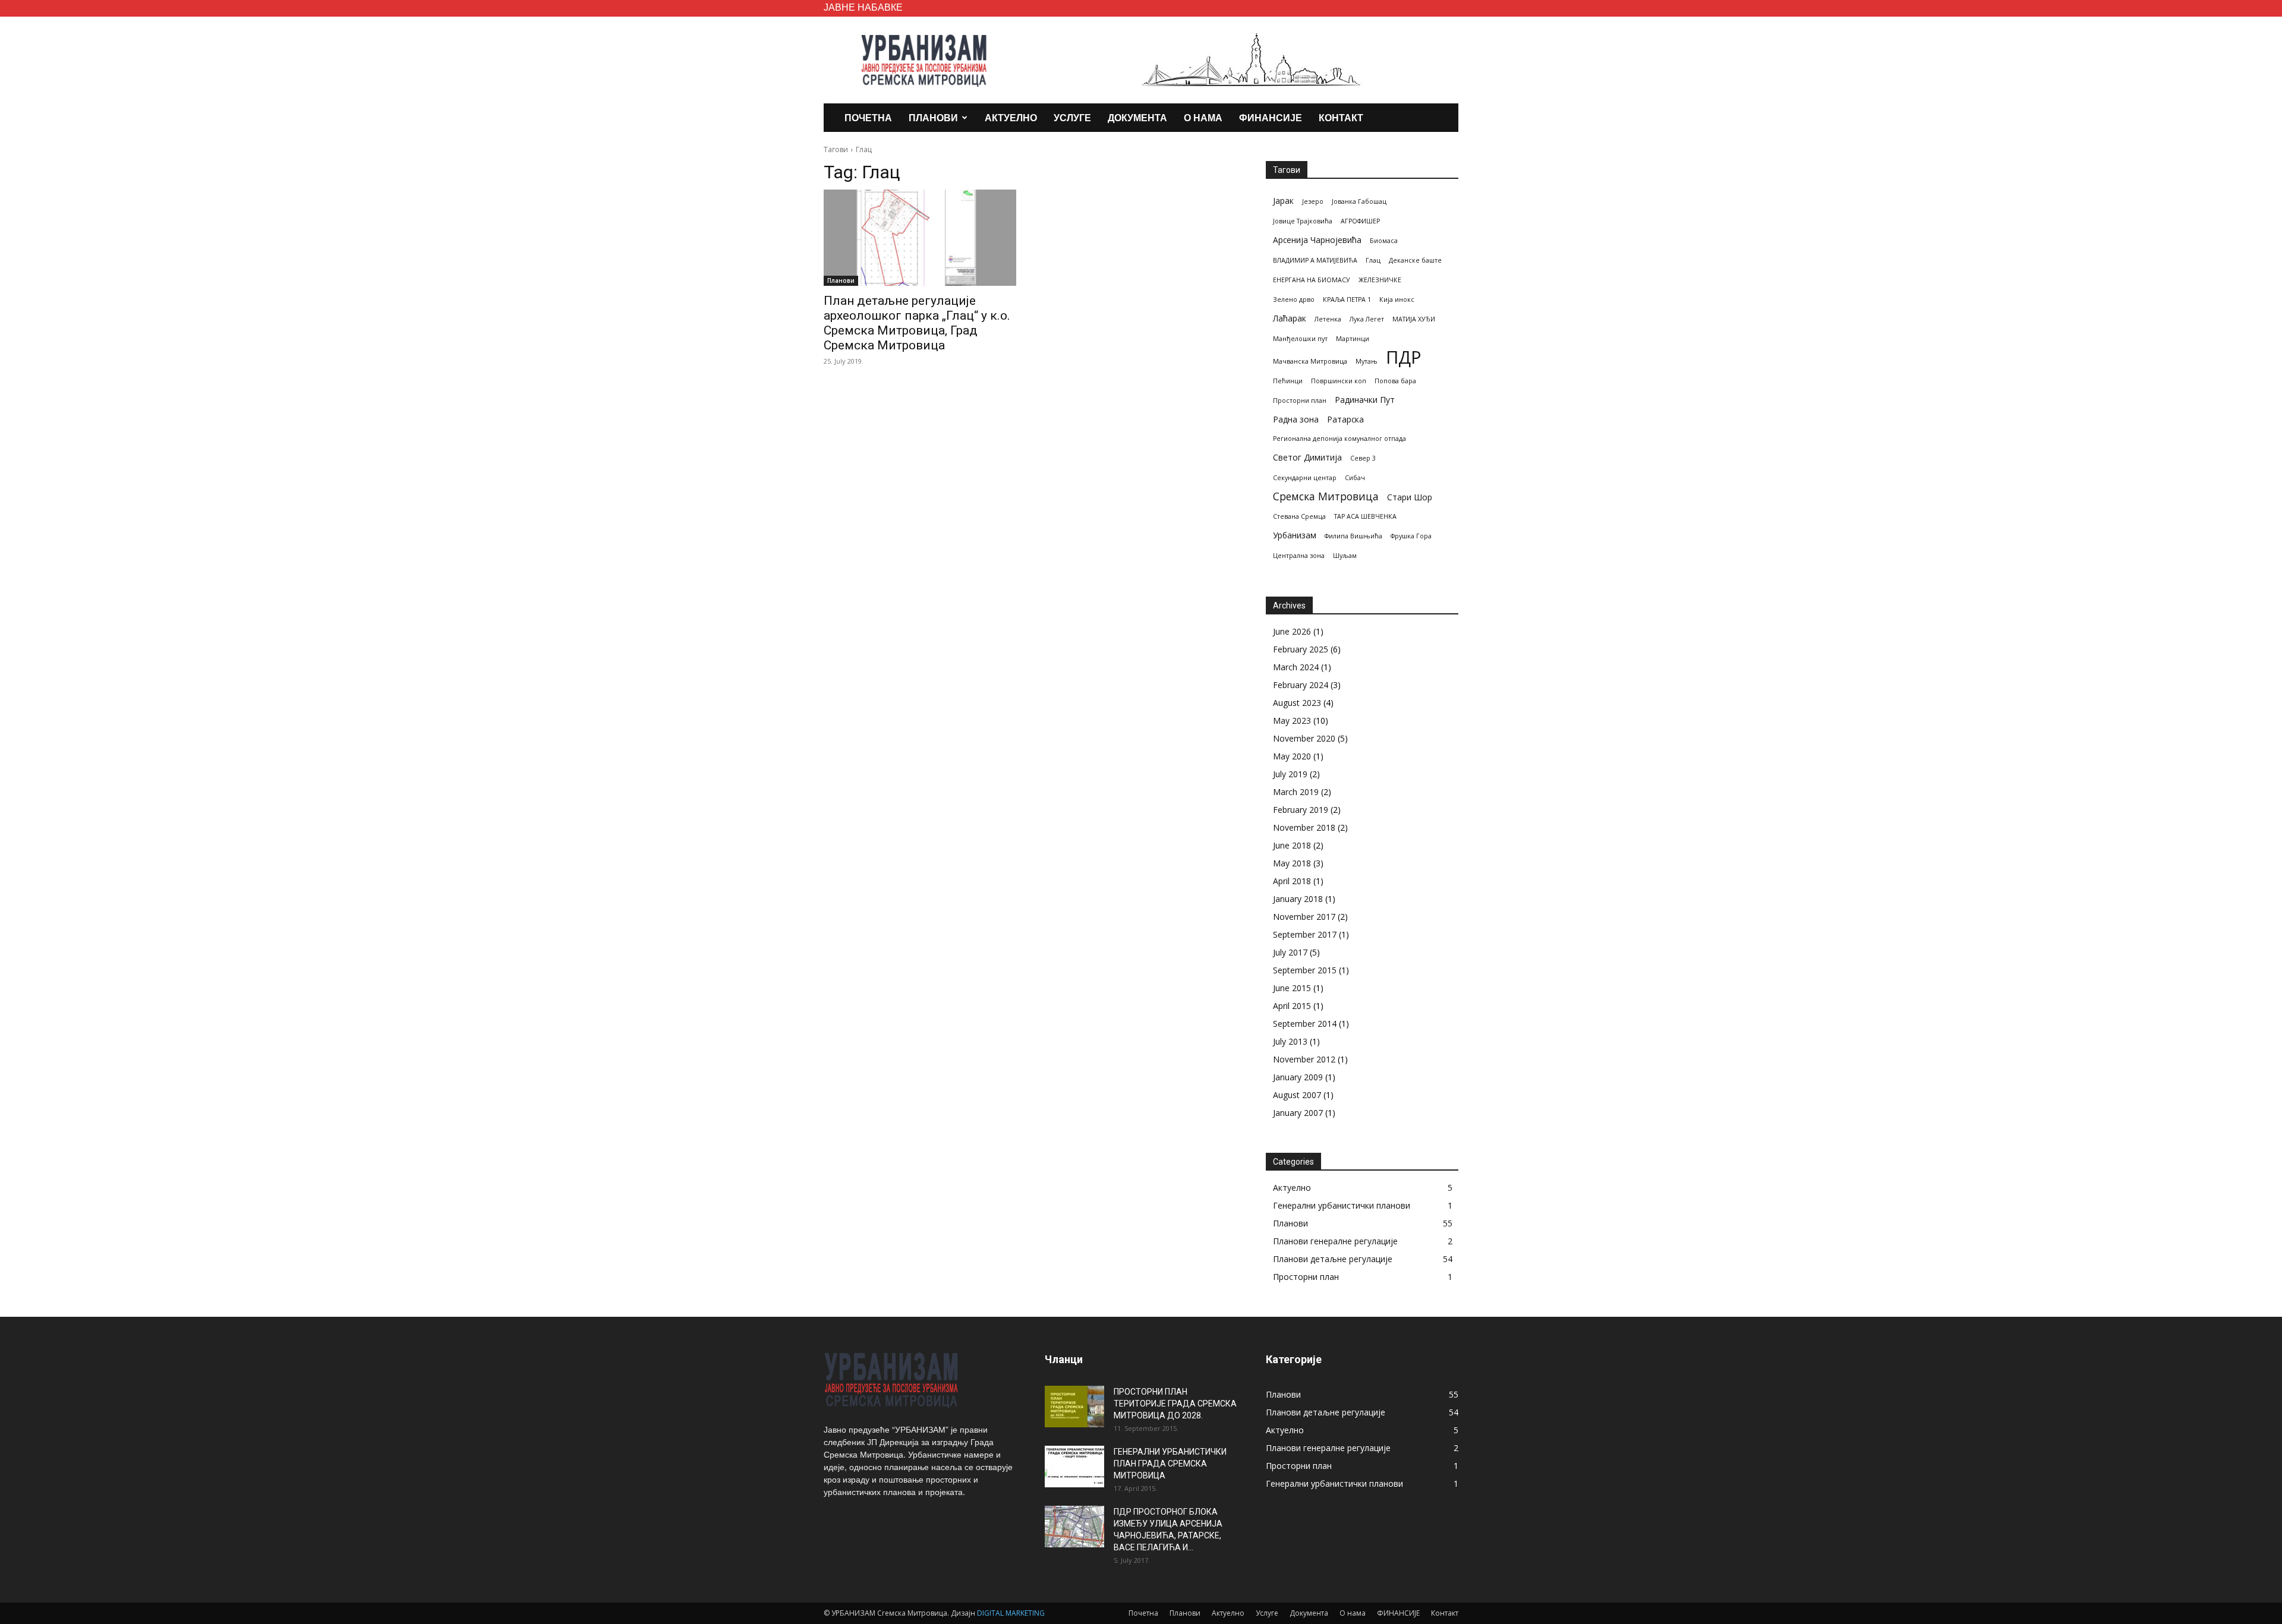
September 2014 (1305, 1024)
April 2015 (1292, 1006)
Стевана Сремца (1299, 516)
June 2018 (1292, 845)
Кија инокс (1397, 299)
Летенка (1328, 319)
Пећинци (1288, 381)
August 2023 (1297, 703)
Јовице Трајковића (1303, 221)
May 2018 (1292, 863)
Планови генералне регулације (1335, 1241)
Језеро (1313, 201)
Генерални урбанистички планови (1342, 1205)
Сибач (1355, 478)
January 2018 (1298, 899)
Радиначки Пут (1365, 400)
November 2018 (1304, 827)
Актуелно (1011, 117)
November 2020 (1304, 738)
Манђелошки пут (1300, 339)
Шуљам (1345, 556)
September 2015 (1305, 970)
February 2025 (1301, 649)
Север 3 (1363, 458)
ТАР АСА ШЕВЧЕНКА (1365, 516)
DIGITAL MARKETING (1011, 1613)
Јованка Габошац (1359, 201)
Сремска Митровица (1326, 496)
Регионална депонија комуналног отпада (1339, 439)
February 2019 (1301, 810)
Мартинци (1353, 339)
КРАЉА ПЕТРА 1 (1347, 299)
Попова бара (1395, 381)
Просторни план (1300, 401)
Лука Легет (1367, 319)
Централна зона (1299, 556)
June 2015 (1292, 988)
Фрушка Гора (1411, 536)
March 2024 (1296, 667)
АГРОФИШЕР (1360, 221)
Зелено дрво (1294, 299)
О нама (1203, 117)
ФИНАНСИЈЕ (1271, 117)
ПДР (1404, 357)
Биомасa (1384, 241)
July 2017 (1290, 952)
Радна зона (1296, 419)
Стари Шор (1410, 497)
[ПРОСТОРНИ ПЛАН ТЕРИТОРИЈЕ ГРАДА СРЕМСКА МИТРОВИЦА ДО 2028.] (1074, 1407)
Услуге (1072, 117)
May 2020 (1292, 756)
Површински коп (1339, 381)
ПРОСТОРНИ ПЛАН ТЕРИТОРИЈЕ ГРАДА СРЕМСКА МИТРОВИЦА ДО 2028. (1175, 1404)
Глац (1373, 260)
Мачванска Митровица (1310, 361)
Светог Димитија (1307, 457)
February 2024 (1301, 685)
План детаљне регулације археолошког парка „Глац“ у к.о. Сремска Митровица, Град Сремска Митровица (917, 323)
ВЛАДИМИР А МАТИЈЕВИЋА (1315, 260)
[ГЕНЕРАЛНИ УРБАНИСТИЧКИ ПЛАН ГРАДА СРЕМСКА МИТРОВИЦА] (1074, 1467)
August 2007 (1297, 1095)
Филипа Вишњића (1353, 536)
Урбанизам (1295, 535)
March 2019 (1296, 792)
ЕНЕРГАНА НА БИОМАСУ (1312, 280)
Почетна (868, 117)
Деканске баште (1415, 260)
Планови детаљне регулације (1333, 1259)
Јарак (1283, 201)
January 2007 (1298, 1113)
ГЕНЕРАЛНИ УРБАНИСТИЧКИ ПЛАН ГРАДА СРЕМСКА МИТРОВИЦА (1170, 1464)
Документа (1137, 117)
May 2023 (1292, 720)
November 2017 (1304, 917)
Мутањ (1367, 361)
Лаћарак (1290, 318)
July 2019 (1290, 774)
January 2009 (1298, 1077)
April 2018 (1292, 881)
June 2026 (1292, 631)
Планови (933, 117)
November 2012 (1304, 1059)
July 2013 (1290, 1041)
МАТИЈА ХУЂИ (1414, 319)
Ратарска (1345, 419)
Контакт (1341, 117)
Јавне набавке (863, 7)
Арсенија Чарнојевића (1317, 240)
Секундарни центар (1305, 478)
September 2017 (1305, 934)
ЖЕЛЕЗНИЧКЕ (1380, 280)
